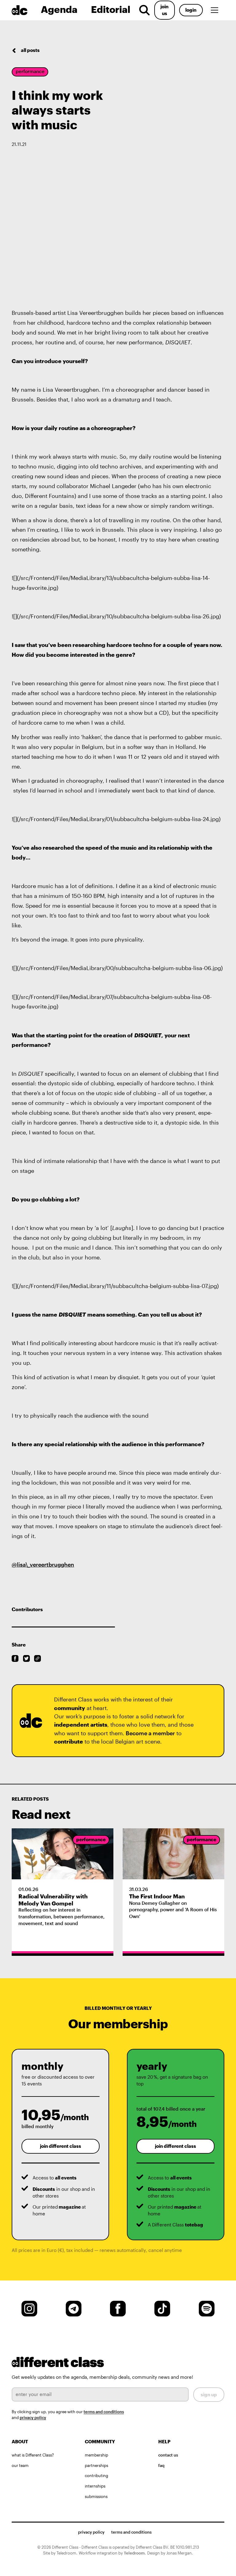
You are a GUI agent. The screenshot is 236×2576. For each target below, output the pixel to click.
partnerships (96, 2465)
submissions (96, 2496)
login (191, 10)
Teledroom (134, 2553)
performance (30, 71)
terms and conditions (104, 2412)
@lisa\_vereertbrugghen (43, 1564)
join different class (61, 2146)
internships (95, 2486)
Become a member (150, 1733)
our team (20, 2465)
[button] (216, 10)
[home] (24, 10)
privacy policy (33, 2417)
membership (96, 2455)
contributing (96, 2475)
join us (164, 10)
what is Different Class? (33, 2455)
